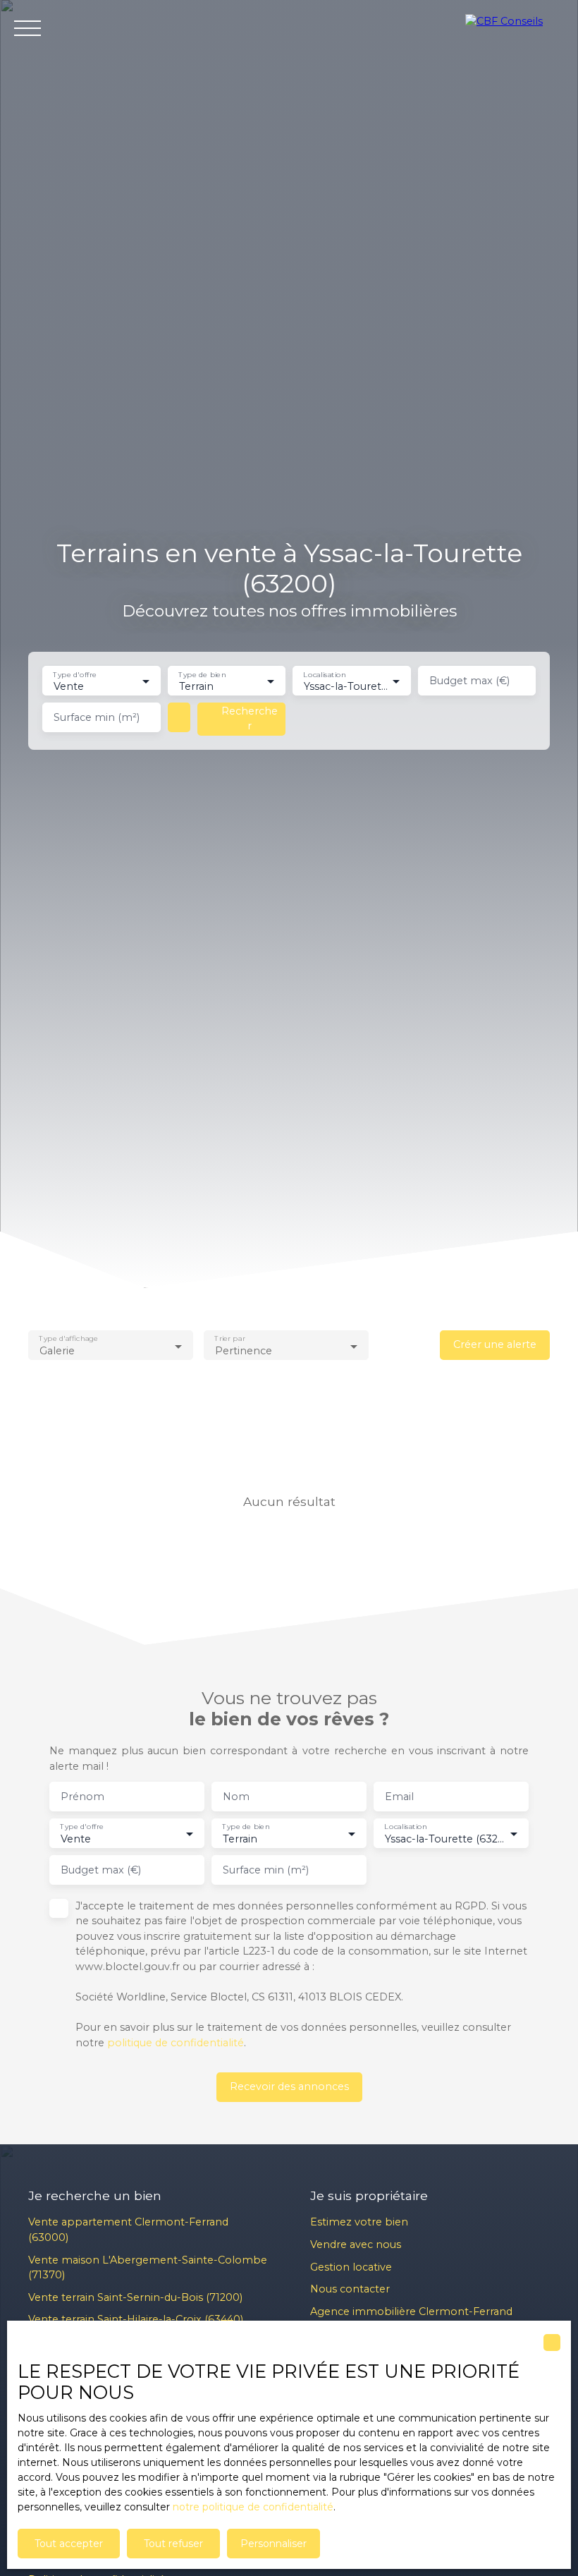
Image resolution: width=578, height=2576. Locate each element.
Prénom (82, 1797)
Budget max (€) (469, 681)
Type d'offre (75, 675)
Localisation (324, 675)
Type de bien (202, 675)
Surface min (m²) (97, 717)
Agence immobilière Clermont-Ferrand (411, 2311)
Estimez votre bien (359, 2222)
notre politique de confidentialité (253, 2507)
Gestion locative (351, 2267)
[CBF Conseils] (515, 28)
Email (399, 1797)
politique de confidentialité (176, 2043)
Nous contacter (350, 2289)
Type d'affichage (68, 1339)
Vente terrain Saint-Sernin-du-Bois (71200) (135, 2297)
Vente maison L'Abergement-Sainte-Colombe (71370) (148, 2268)
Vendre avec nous (356, 2244)
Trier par (230, 1339)
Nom (236, 1797)
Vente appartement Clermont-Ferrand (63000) (128, 2230)
